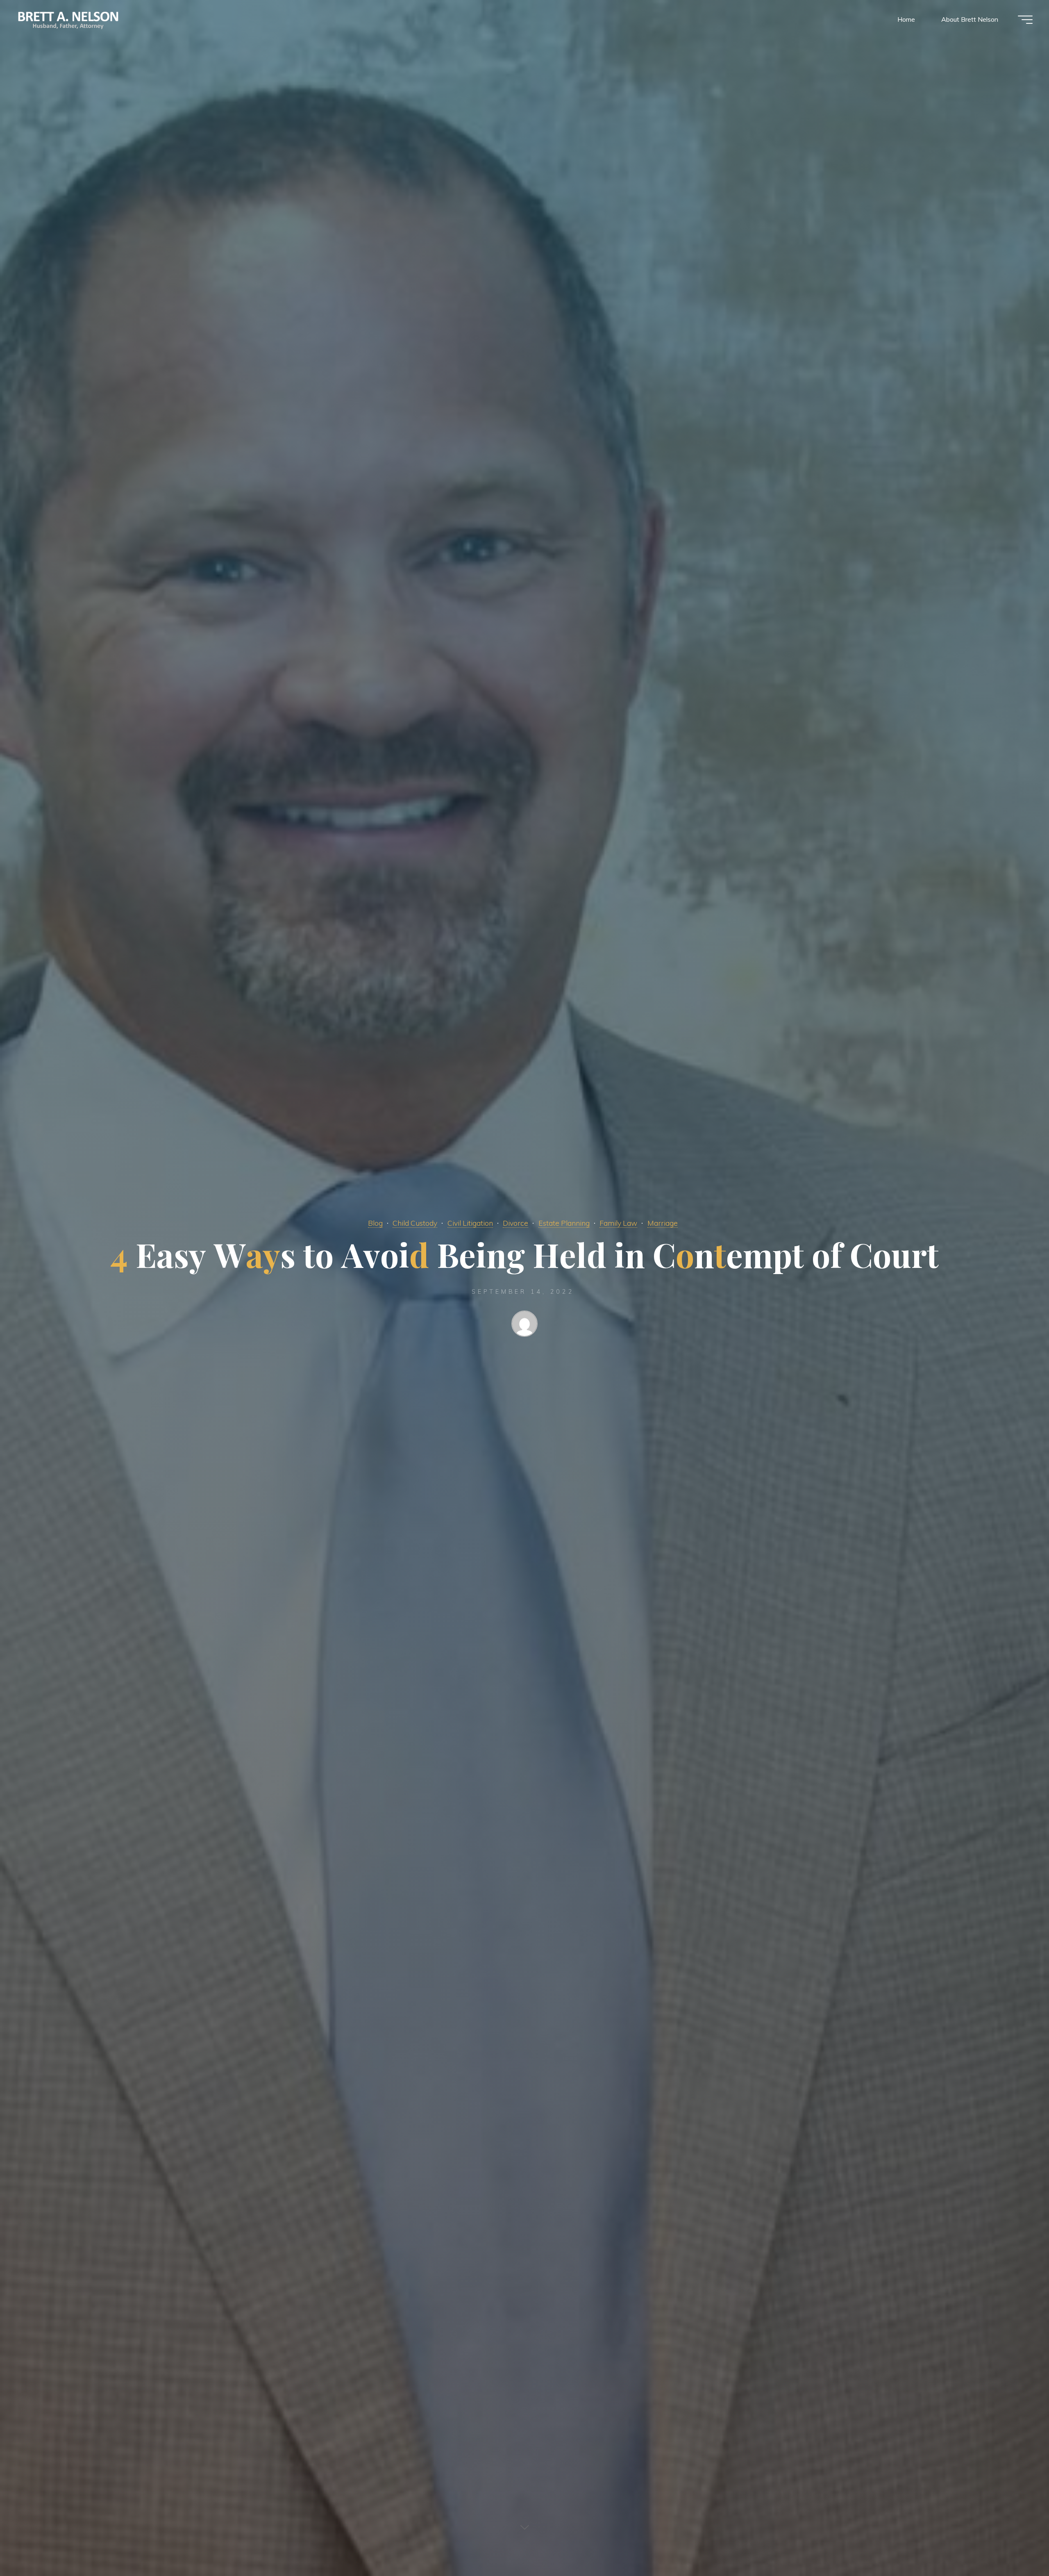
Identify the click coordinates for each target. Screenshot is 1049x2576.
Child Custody (415, 1223)
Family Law (618, 1223)
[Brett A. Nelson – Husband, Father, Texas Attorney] (69, 19)
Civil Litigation (470, 1223)
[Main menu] (1025, 20)
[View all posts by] (524, 1325)
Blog (375, 1223)
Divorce (515, 1223)
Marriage (663, 1223)
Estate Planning (564, 1223)
